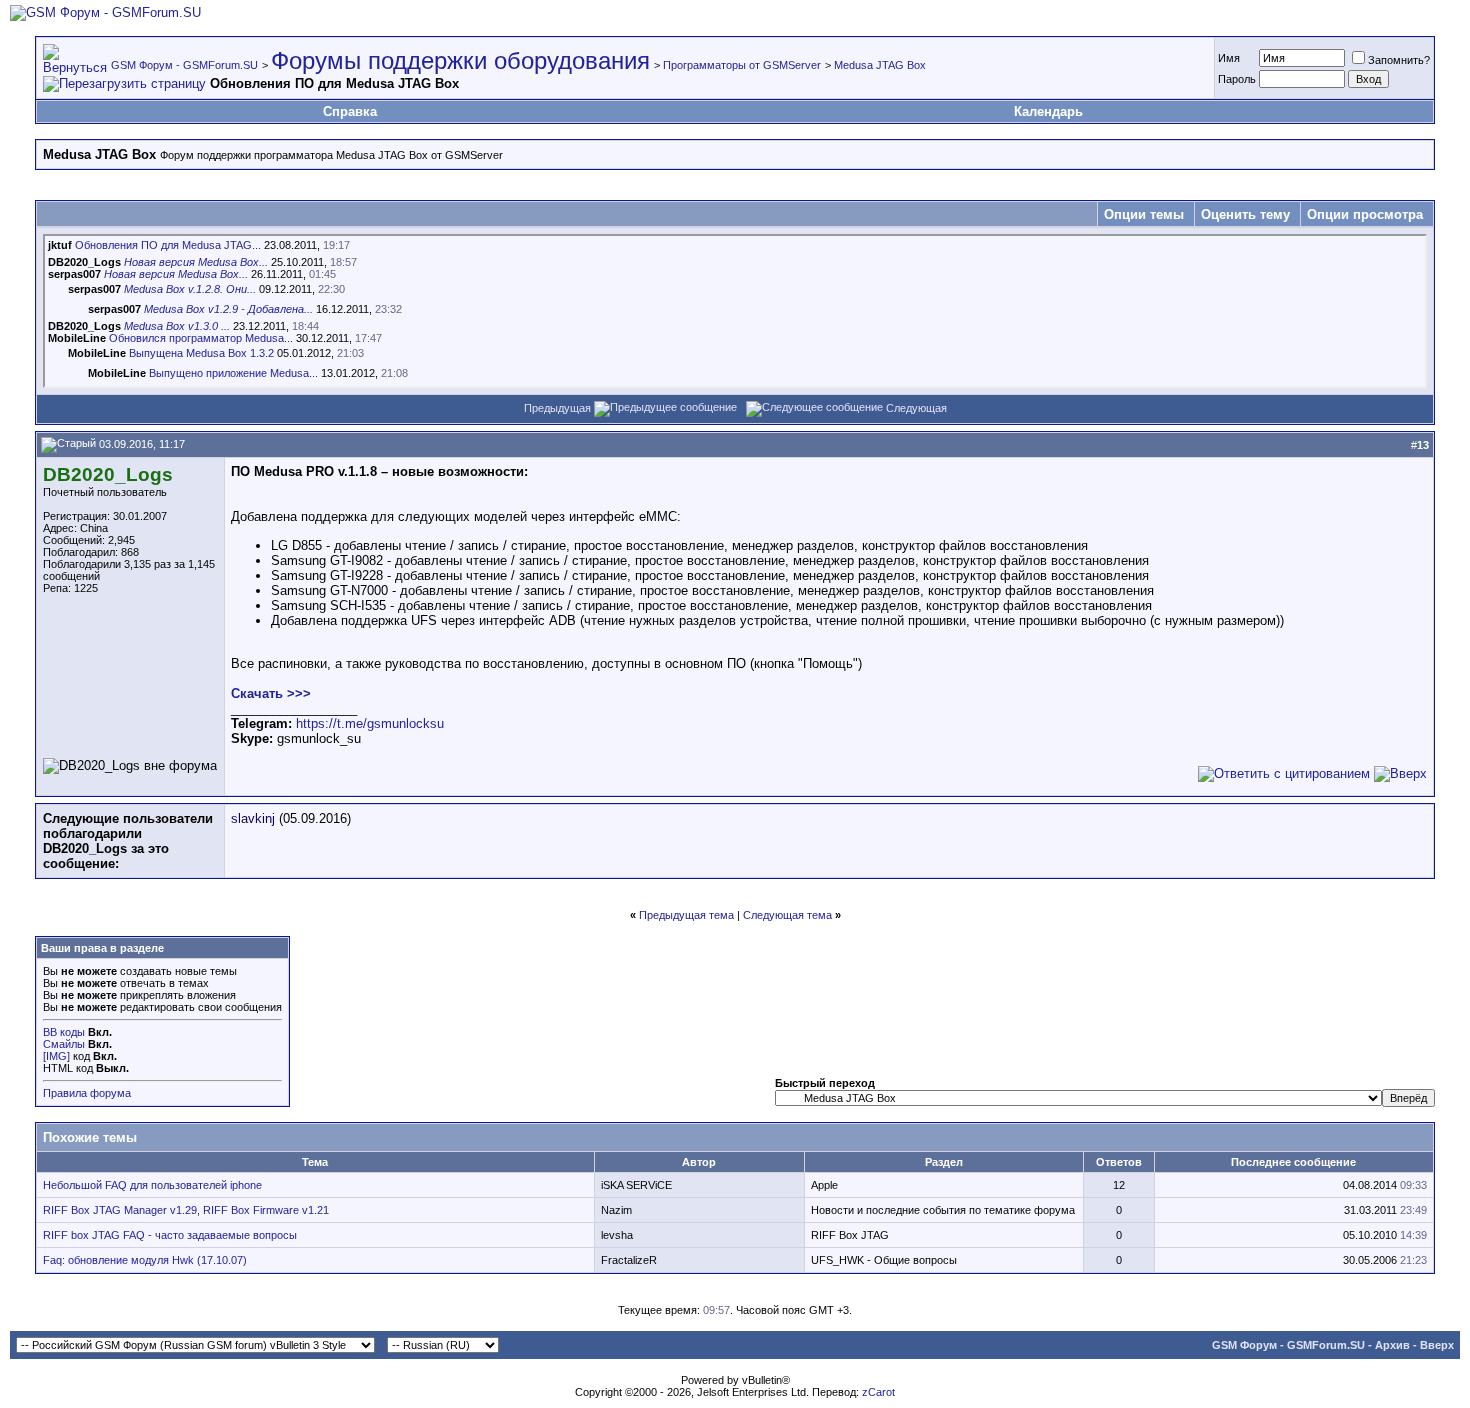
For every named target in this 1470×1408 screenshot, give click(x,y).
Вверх (1437, 1345)
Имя (1229, 58)
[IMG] (56, 1056)
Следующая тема (787, 915)
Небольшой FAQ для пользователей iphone (152, 1185)
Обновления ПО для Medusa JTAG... (168, 245)
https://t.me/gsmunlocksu (370, 723)
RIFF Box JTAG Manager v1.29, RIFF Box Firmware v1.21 (186, 1210)
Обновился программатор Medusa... (201, 338)
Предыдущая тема (686, 915)
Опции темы (1144, 214)
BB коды (64, 1032)
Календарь (1048, 111)
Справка (350, 111)
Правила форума (87, 1093)
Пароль (1237, 79)
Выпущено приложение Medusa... (233, 373)
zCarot (878, 1392)
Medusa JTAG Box (880, 65)
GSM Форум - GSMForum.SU (184, 65)
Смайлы (64, 1044)
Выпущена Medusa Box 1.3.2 (201, 353)
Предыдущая (557, 408)
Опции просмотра (1365, 214)
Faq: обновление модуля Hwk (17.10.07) (145, 1260)
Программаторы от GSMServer (742, 65)
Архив (1392, 1345)
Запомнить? (1399, 60)
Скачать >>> (271, 693)
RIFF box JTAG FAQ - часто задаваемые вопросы (170, 1235)
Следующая (916, 408)
